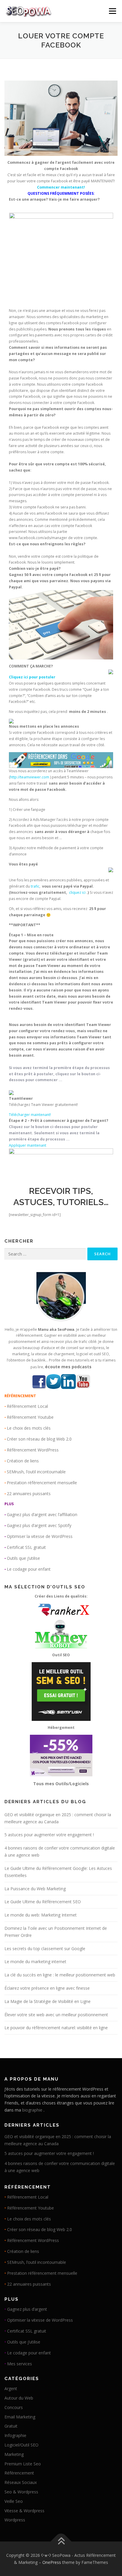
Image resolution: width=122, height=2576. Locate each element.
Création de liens (23, 1461)
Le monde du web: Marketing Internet (41, 1915)
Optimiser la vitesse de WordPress (40, 1536)
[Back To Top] (61, 2542)
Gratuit (11, 2426)
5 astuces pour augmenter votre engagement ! (49, 1835)
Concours (14, 2407)
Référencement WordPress (33, 1450)
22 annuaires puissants (29, 1494)
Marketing (14, 2454)
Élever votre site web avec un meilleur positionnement (56, 2015)
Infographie (15, 2435)
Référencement (19, 2473)
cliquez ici (78, 892)
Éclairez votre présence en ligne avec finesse (47, 1988)
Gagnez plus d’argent (27, 2309)
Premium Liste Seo (23, 2464)
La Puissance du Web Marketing (35, 1889)
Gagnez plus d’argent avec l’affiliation (42, 1514)
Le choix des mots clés (29, 1428)
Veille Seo (14, 2501)
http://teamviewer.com (30, 777)
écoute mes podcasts (68, 1367)
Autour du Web (19, 2398)
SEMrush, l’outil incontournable (36, 1472)
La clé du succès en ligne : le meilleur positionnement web (60, 1975)
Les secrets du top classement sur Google (45, 1949)
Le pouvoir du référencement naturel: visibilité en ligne (56, 2028)
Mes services (20, 2364)
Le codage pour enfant (29, 1569)
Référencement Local (27, 1406)
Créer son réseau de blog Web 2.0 (39, 1439)
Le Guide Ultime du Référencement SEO (43, 1902)
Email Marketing (20, 2417)
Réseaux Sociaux (21, 2482)
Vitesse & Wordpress (24, 2511)
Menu (112, 11)
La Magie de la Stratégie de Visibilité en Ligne (48, 2001)
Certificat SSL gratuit (26, 1547)
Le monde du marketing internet (35, 1962)
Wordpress (15, 2520)
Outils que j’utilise (23, 1558)
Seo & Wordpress (21, 2492)
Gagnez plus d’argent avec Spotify (39, 1525)
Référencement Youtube (30, 1417)
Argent (11, 2388)
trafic (35, 886)
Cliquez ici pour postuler (32, 677)
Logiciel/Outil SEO (21, 2445)
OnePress (52, 2562)
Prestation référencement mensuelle (42, 1483)
